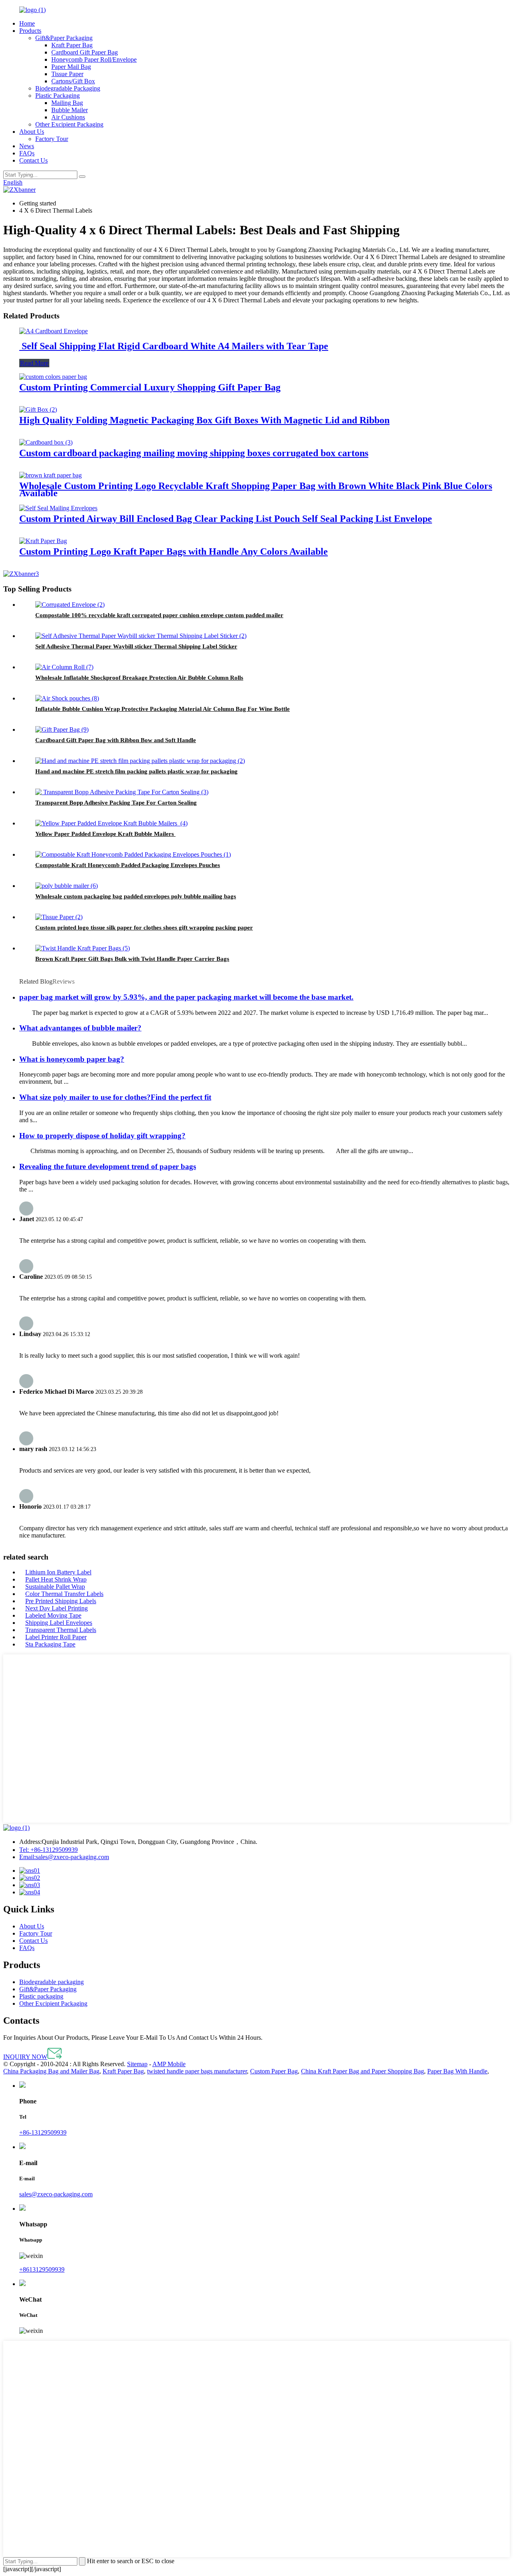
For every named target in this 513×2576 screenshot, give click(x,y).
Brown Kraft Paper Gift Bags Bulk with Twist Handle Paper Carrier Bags (132, 959)
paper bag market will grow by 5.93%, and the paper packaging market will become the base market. (186, 997)
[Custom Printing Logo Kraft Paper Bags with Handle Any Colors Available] (43, 541)
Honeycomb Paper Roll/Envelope (94, 59)
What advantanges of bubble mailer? (80, 1028)
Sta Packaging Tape (50, 1644)
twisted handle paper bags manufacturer (197, 2071)
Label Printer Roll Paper (56, 1637)
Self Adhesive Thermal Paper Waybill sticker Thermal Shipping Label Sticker (136, 646)
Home (27, 23)
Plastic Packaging (58, 96)
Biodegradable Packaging (68, 88)
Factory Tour (52, 139)
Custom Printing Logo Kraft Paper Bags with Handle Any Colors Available (174, 551)
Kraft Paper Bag (72, 45)
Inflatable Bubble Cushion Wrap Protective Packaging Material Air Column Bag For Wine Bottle (163, 709)
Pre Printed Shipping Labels (61, 1601)
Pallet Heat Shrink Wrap (56, 1579)
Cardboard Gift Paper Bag (85, 52)
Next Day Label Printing (57, 1608)
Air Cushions (68, 117)
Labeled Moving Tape (53, 1615)
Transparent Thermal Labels (61, 1630)
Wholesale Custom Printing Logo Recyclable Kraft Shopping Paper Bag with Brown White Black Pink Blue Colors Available (256, 489)
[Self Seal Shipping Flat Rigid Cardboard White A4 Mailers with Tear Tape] (54, 331)
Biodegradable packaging (52, 1982)
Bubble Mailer (70, 110)
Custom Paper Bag (274, 2071)
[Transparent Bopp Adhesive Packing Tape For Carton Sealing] (122, 792)
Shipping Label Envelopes (59, 1623)
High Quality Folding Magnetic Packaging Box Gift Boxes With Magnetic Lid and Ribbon (204, 420)
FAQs (27, 153)
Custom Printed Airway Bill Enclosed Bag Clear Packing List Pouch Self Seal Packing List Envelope (226, 519)
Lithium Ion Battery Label (58, 1572)
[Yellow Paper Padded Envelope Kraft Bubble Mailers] (111, 823)
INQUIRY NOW (25, 2057)
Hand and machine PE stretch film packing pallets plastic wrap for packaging (136, 771)
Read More (34, 363)
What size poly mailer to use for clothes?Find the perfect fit (115, 1097)
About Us (32, 132)
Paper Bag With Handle (457, 2071)
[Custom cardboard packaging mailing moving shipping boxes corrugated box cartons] (46, 442)
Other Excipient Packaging (69, 124)
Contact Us (33, 160)
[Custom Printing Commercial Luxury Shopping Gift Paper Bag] (53, 377)
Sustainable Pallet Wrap (55, 1587)
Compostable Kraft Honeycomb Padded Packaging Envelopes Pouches (128, 865)
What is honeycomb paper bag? (72, 1059)
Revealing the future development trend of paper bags (108, 1166)
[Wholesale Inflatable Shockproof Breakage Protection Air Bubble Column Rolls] (64, 667)
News (27, 146)
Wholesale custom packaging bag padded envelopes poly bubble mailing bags (136, 896)
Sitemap (137, 2064)
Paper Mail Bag (71, 67)
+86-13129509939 (48, 1850)
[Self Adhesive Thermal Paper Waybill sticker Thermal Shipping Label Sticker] (141, 636)
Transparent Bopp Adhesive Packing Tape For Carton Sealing (116, 803)
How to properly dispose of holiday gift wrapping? (102, 1136)
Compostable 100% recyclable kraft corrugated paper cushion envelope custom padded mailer (159, 615)
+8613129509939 (42, 2269)
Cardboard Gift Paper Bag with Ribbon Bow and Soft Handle (116, 740)
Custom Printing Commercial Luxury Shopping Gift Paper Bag (150, 387)
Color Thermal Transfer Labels (64, 1594)
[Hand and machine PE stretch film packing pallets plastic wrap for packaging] (140, 761)
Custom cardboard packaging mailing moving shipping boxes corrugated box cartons (194, 453)
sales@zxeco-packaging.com (64, 1857)
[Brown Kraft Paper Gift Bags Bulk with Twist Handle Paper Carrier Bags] (83, 948)
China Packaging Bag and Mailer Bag (51, 2071)
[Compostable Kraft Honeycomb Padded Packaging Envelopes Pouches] (133, 854)
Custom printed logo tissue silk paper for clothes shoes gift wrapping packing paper (144, 928)
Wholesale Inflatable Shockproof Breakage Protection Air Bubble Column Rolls (139, 678)
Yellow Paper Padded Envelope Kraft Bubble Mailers (105, 834)
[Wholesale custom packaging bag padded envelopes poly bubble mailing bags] (67, 886)
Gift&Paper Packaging (64, 38)
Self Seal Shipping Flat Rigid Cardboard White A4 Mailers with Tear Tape (174, 346)
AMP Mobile (169, 2064)
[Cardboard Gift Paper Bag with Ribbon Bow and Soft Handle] (62, 730)
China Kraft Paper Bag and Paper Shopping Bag (363, 2071)
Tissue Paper (67, 74)
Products (30, 31)
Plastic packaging (41, 1996)
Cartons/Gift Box (73, 81)
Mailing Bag (67, 103)
